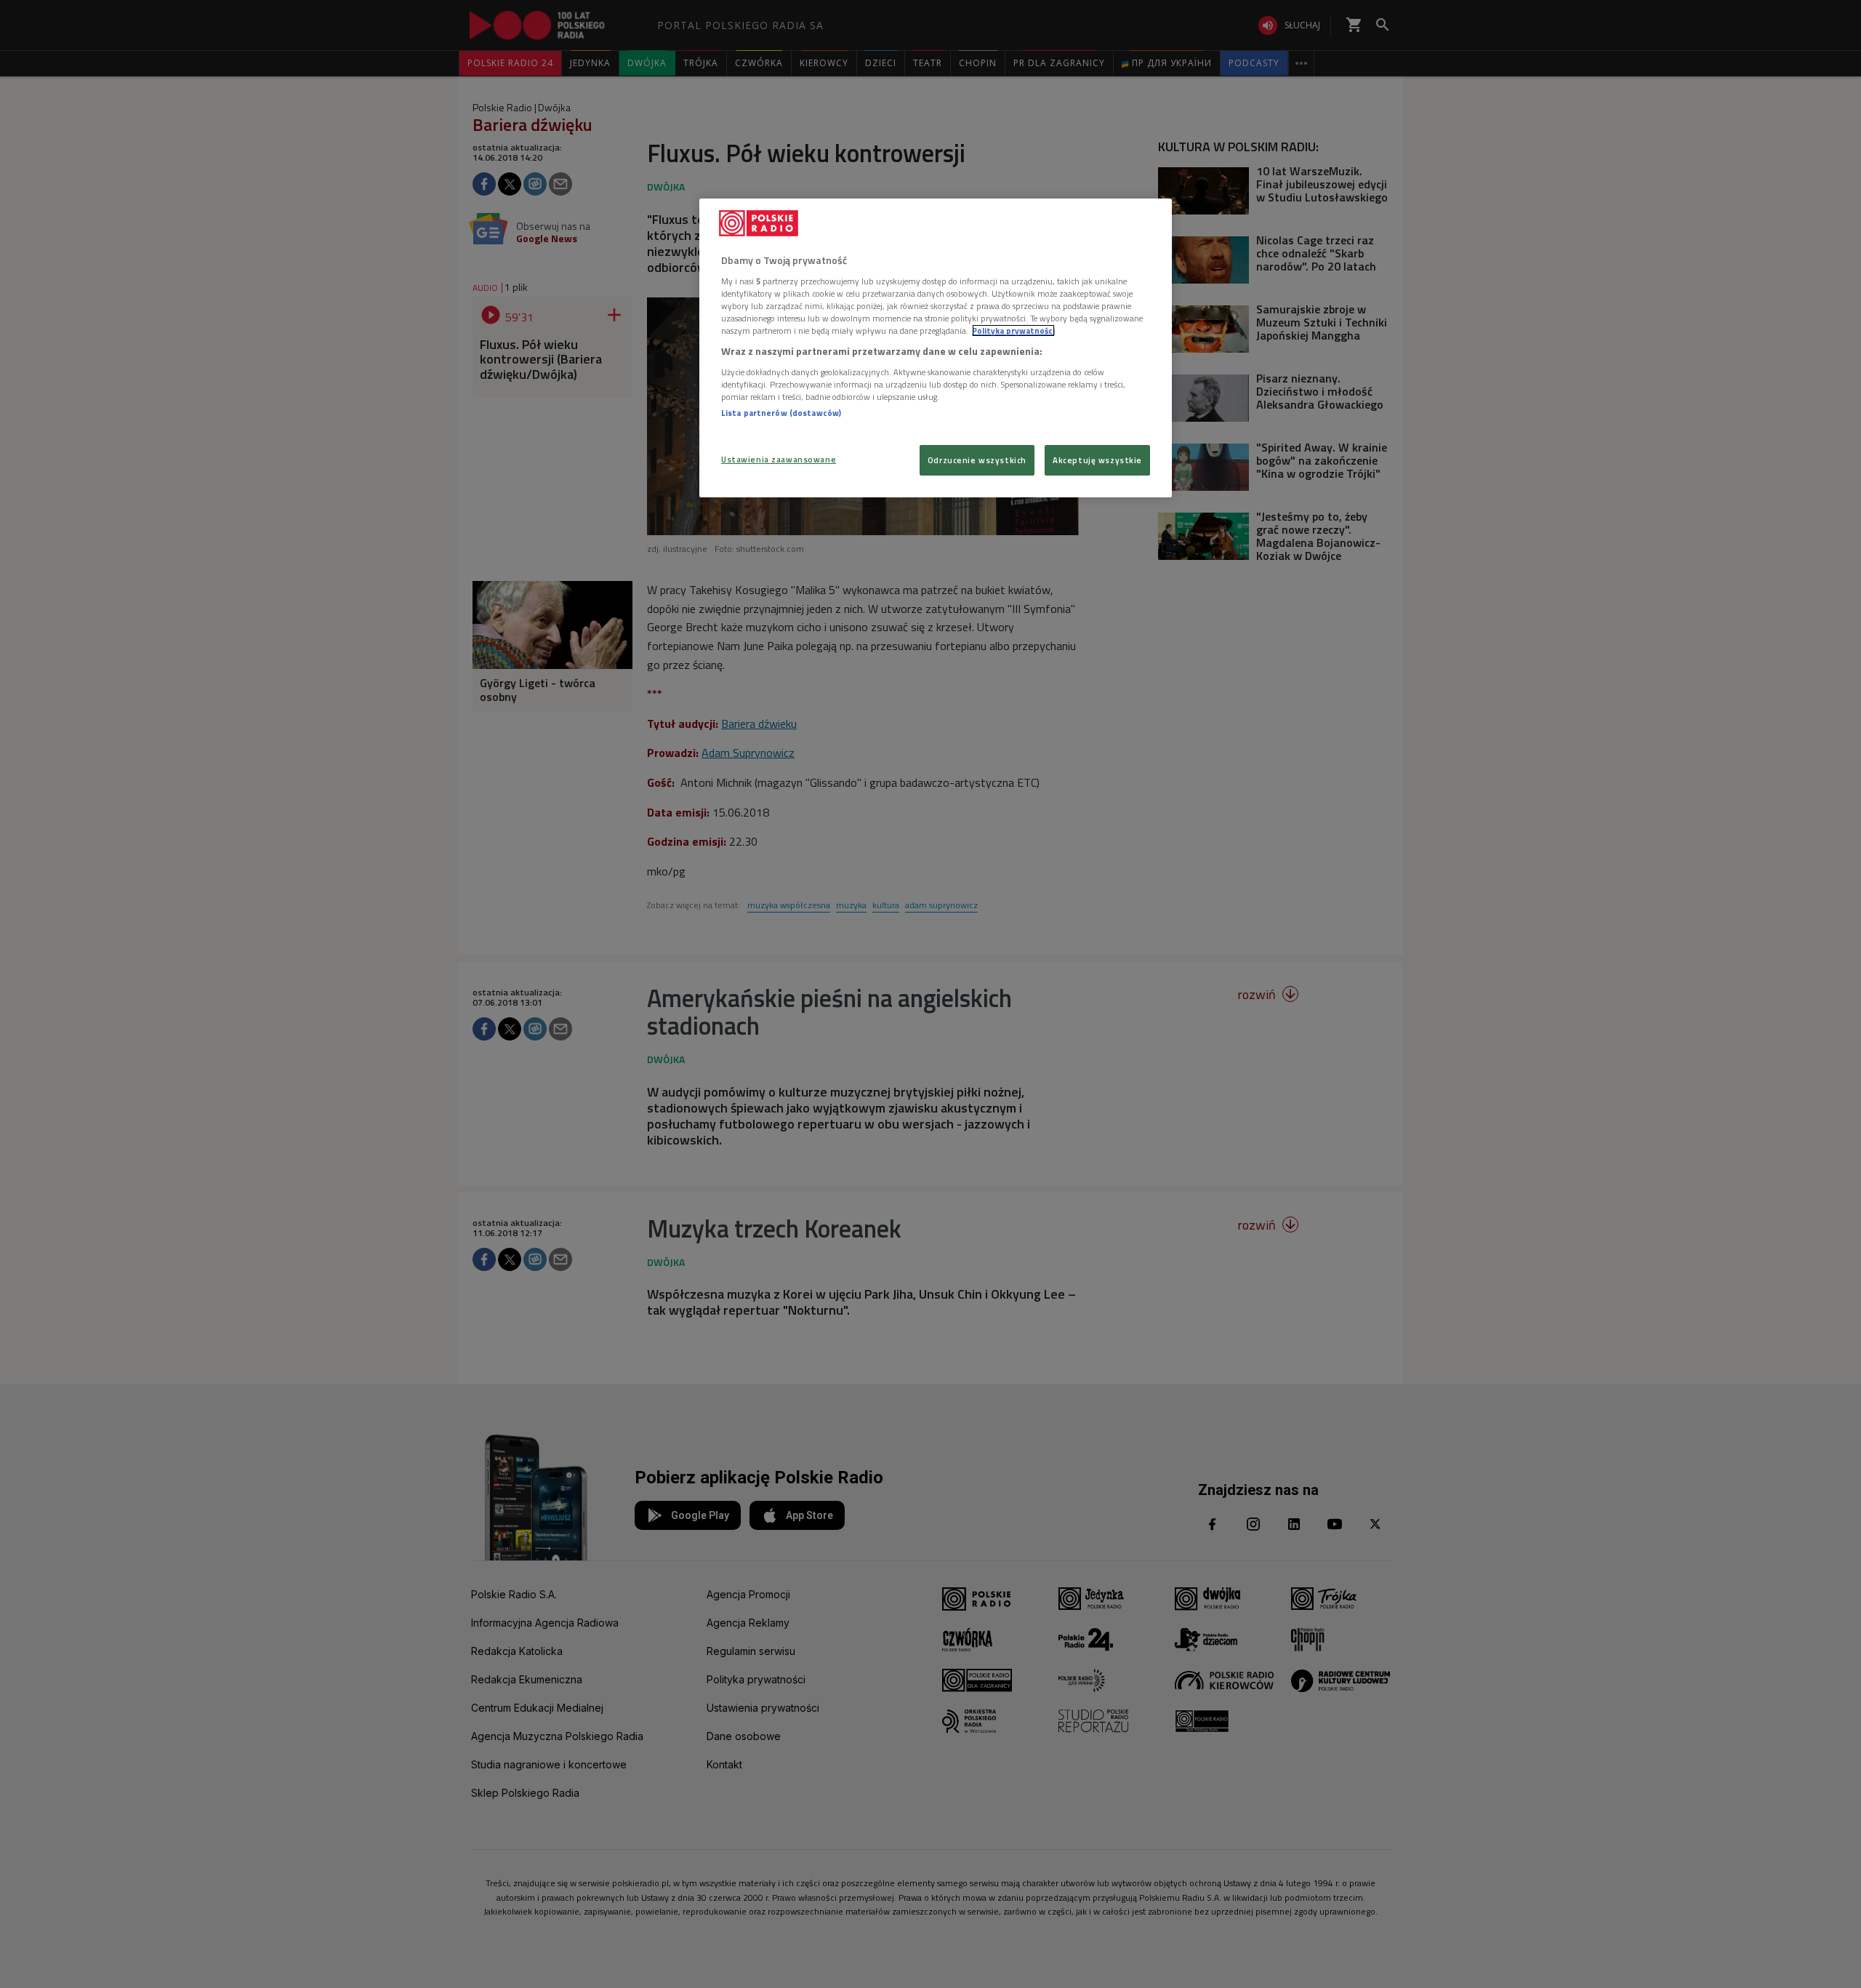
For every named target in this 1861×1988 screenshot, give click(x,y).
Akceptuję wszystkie (1097, 460)
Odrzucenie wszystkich (977, 460)
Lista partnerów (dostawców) (781, 413)
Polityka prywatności (1013, 330)
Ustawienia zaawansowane (779, 459)
